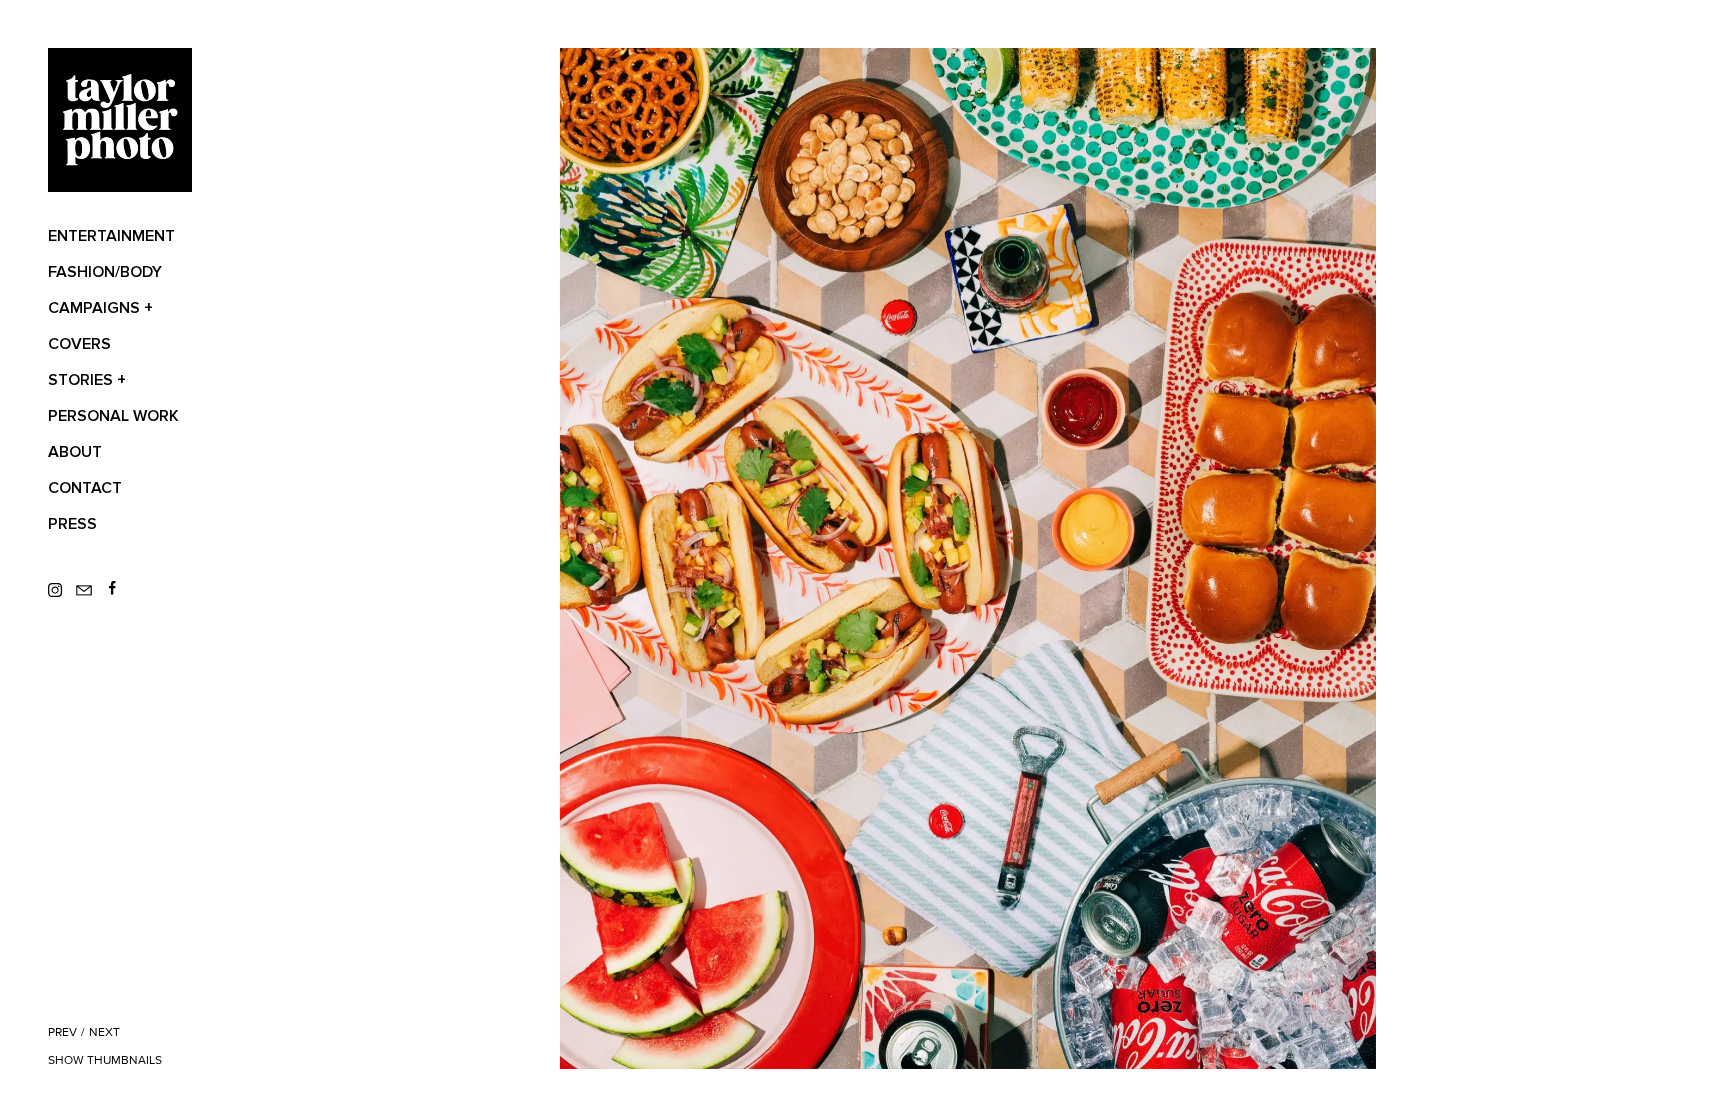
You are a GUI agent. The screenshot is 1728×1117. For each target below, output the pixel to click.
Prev (62, 1032)
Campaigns (100, 308)
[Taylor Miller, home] (120, 120)
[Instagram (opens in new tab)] (62, 591)
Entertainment (111, 236)
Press (72, 524)
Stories (87, 380)
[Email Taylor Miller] (90, 591)
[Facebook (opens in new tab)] (114, 591)
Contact (85, 488)
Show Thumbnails (105, 1060)
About (75, 452)
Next (104, 1032)
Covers (79, 344)
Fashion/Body (105, 272)
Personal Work (113, 416)
